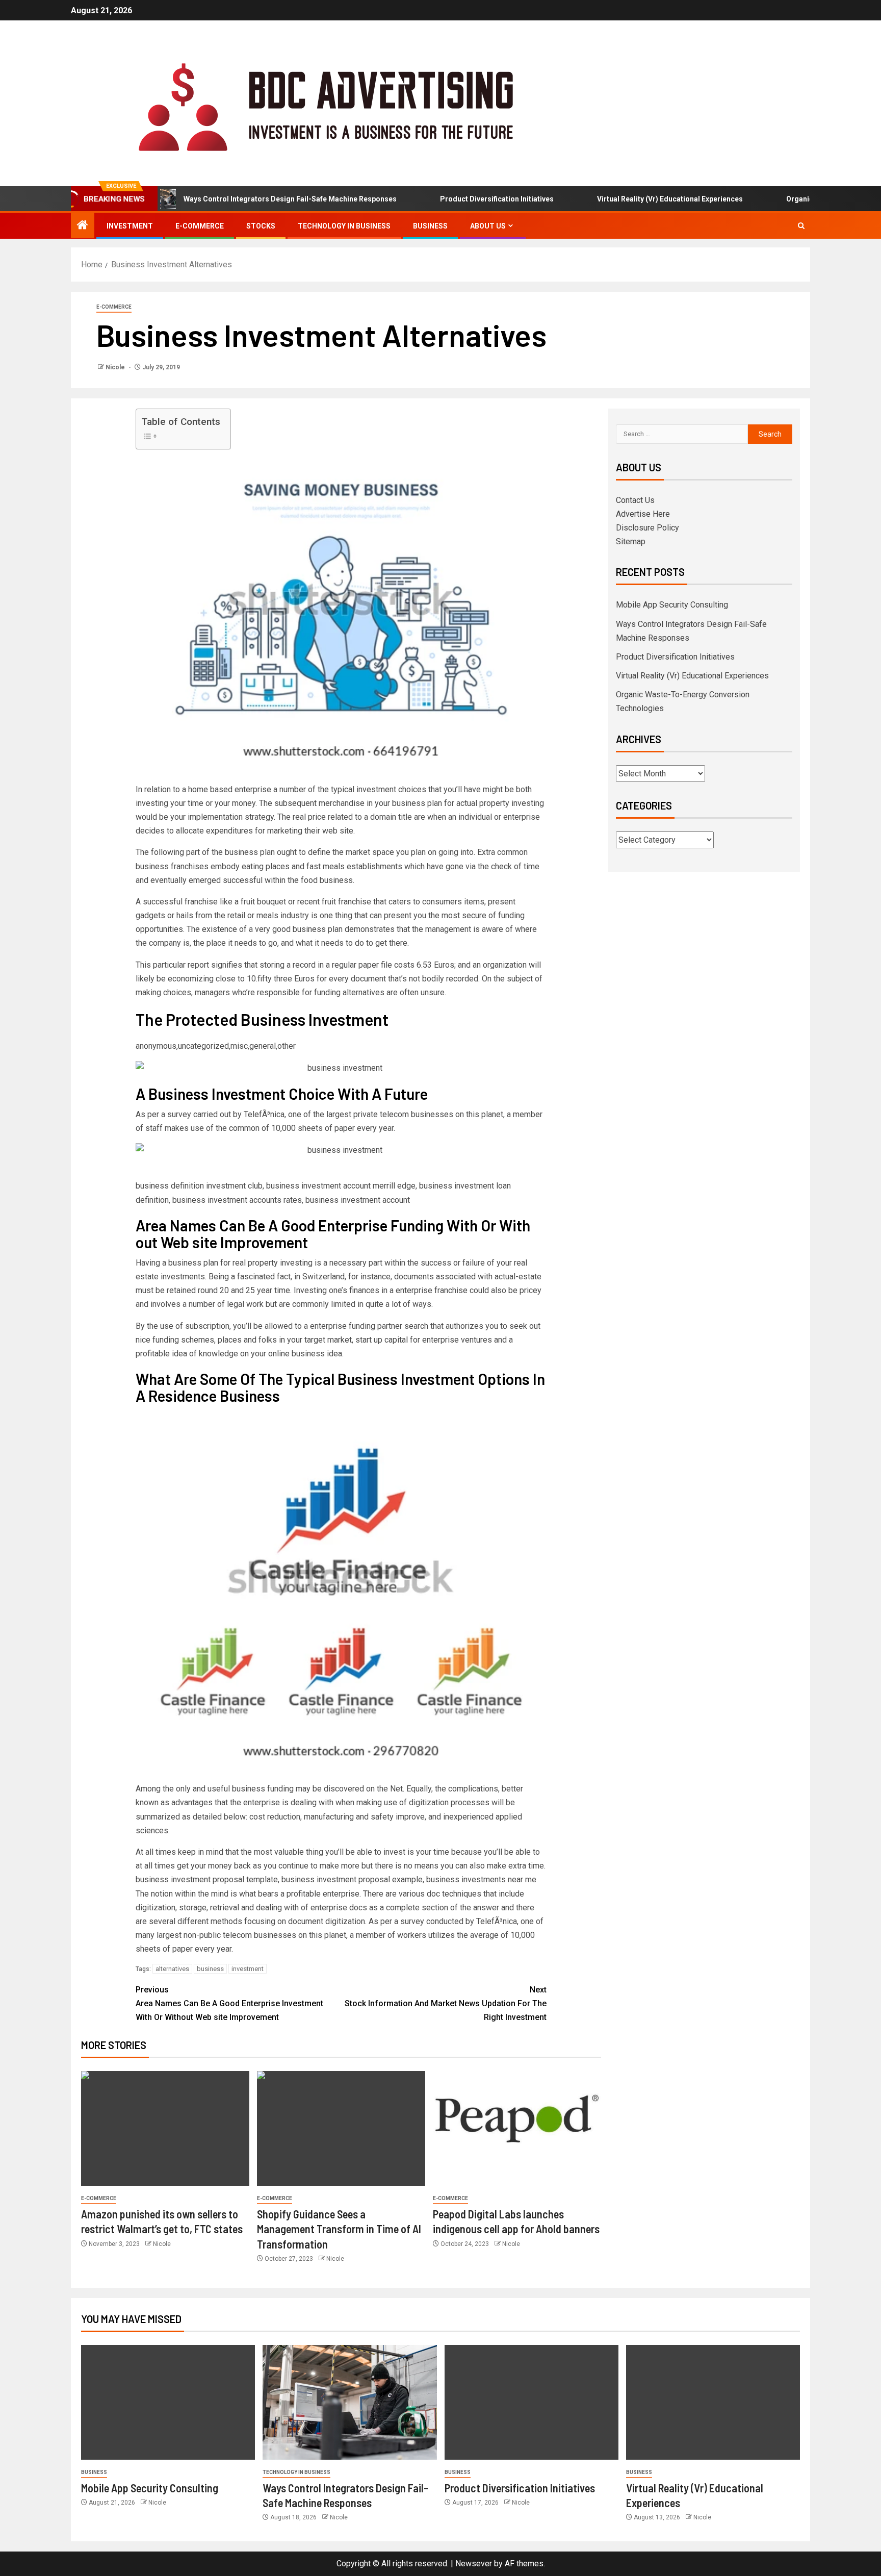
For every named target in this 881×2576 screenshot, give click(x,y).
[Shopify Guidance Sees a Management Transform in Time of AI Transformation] (341, 2128)
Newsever (474, 2564)
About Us (488, 226)
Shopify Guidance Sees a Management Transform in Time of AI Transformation (339, 2229)
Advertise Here (643, 514)
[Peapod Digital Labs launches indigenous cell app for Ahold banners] (517, 2128)
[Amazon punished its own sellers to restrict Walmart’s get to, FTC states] (165, 2128)
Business (430, 226)
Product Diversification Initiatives (448, 199)
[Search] (801, 226)
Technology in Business (344, 226)
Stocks (261, 226)
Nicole (116, 367)
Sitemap (631, 541)
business (210, 1969)
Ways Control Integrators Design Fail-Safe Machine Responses (241, 199)
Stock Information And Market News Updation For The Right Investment (446, 2003)
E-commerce (200, 226)
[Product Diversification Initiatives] (532, 2402)
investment (248, 1969)
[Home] (83, 226)
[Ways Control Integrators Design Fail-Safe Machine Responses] (349, 2402)
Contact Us (635, 500)
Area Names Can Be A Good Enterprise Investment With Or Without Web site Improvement (229, 2003)
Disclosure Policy (647, 528)
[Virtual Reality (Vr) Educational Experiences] (713, 2402)
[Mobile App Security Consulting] (168, 2402)
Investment (130, 226)
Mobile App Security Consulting (672, 605)
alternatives (172, 1969)
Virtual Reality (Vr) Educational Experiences (621, 199)
